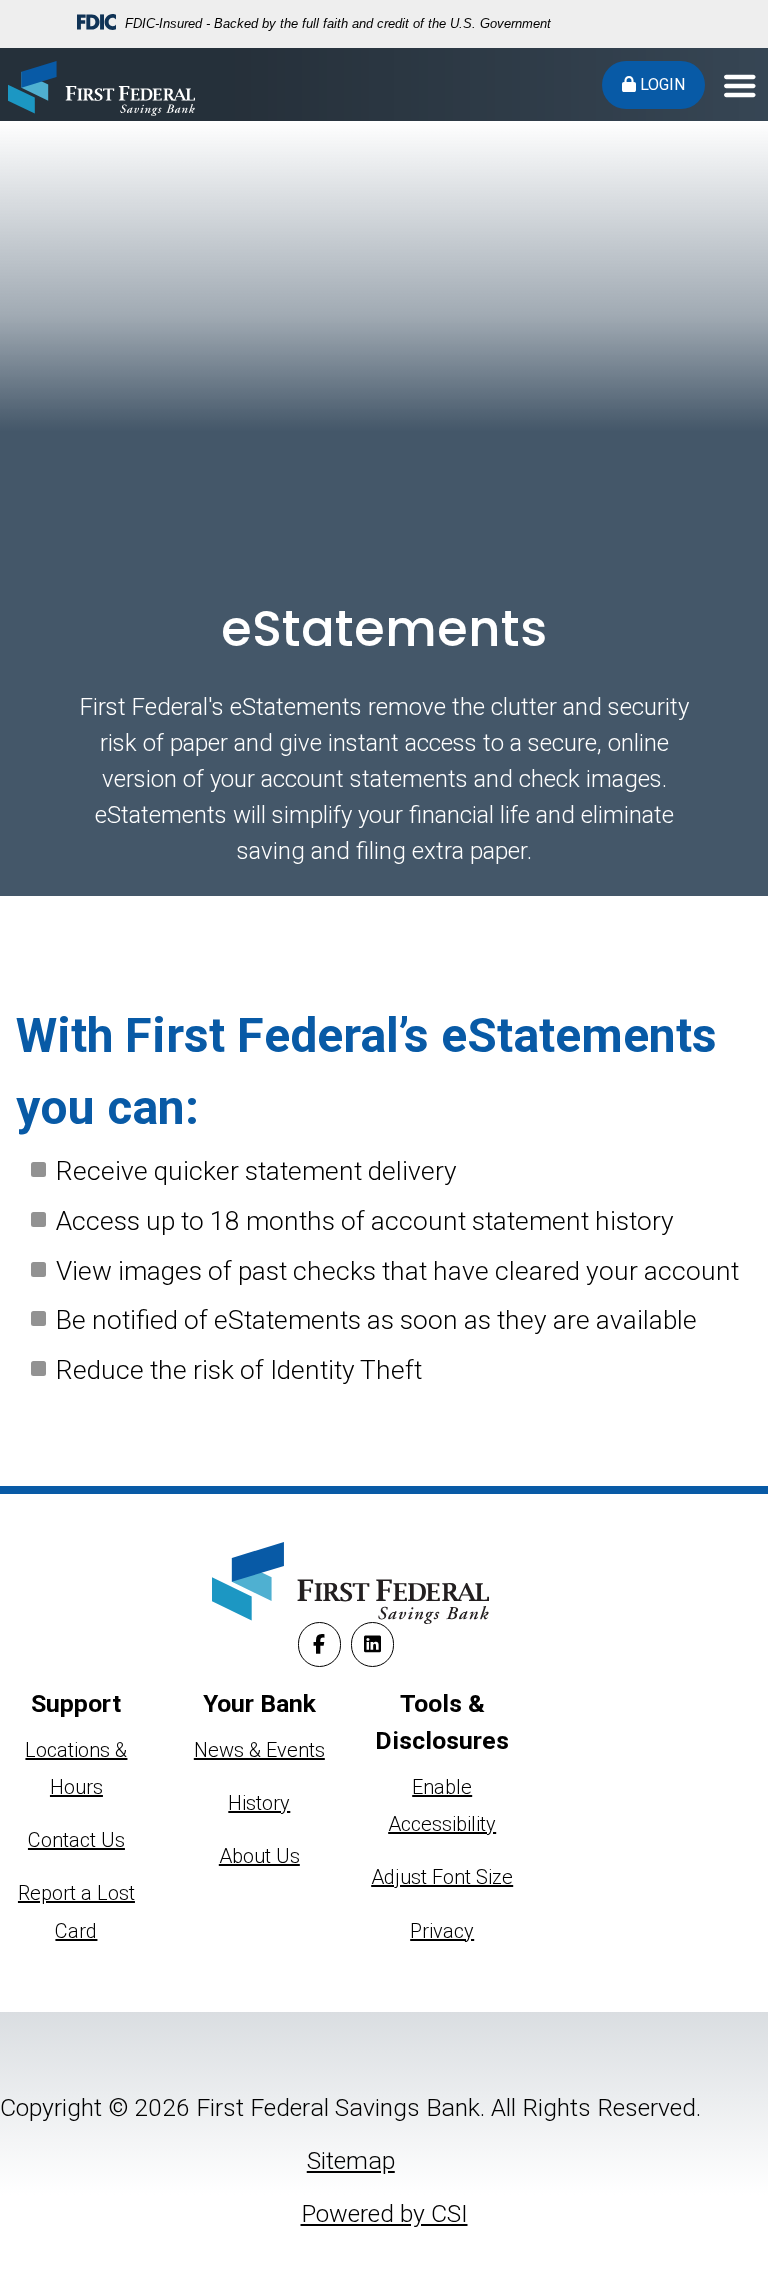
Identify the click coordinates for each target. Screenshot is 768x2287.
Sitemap (351, 2160)
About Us (259, 1856)
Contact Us (76, 1840)
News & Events (259, 1750)
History (259, 1803)
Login (660, 84)
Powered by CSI (384, 2213)
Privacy (442, 1931)
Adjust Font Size (442, 1877)
